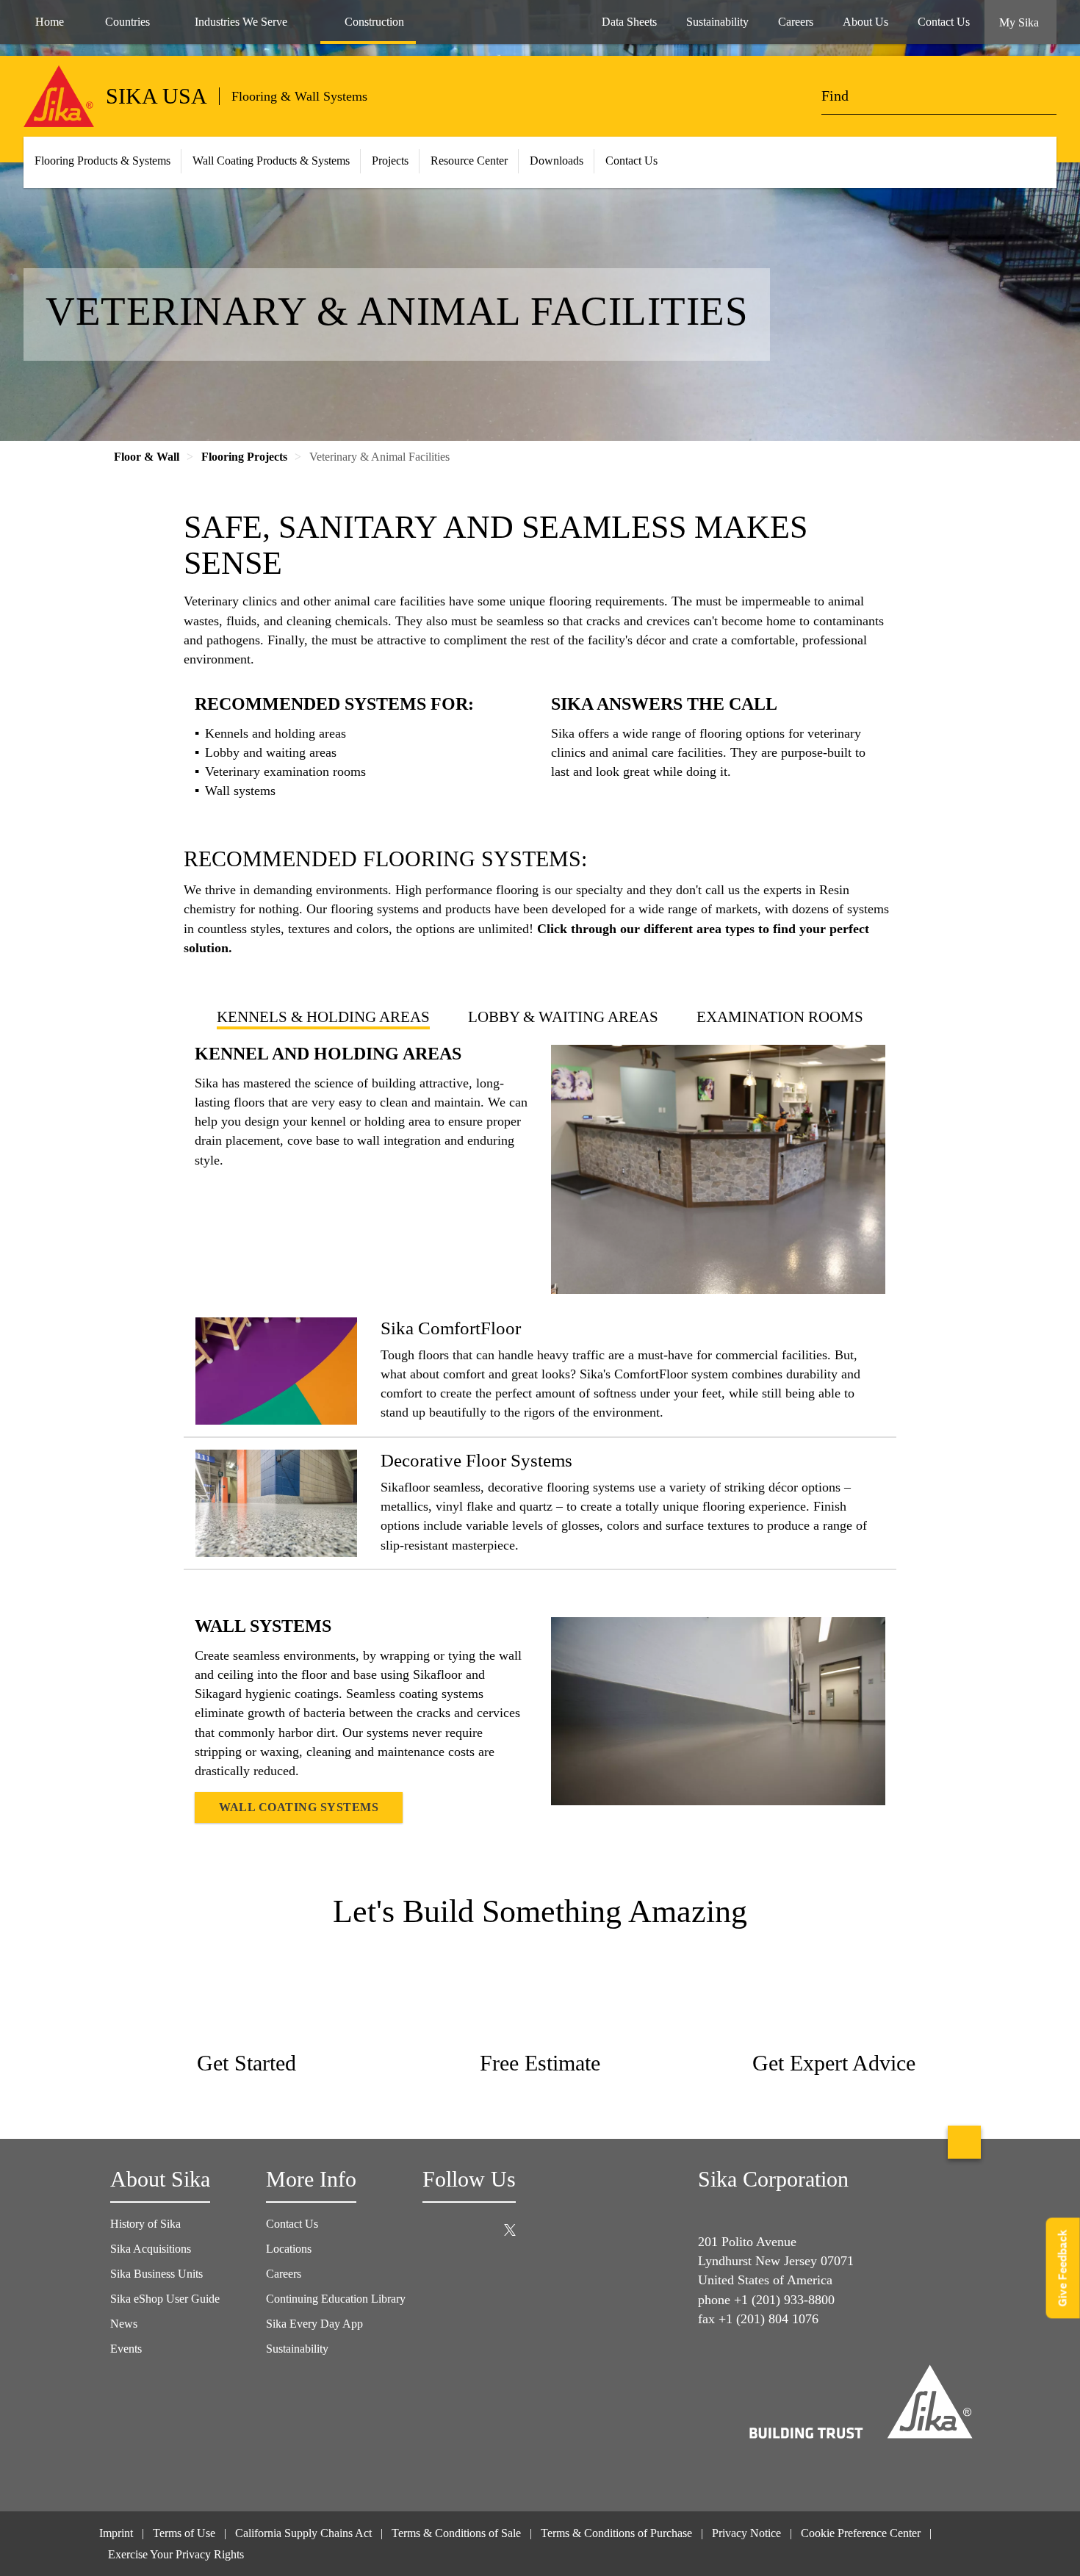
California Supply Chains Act (303, 2533)
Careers (284, 2274)
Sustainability (297, 2349)
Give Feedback (1063, 2268)
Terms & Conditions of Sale (456, 2533)
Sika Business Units (156, 2274)
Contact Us (631, 161)
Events (126, 2349)
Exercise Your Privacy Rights (177, 2554)
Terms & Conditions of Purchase (616, 2533)
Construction (374, 22)
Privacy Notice (746, 2533)
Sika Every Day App (314, 2324)
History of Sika (145, 2224)
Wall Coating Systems (299, 1807)
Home (50, 22)
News (124, 2324)
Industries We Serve (241, 22)
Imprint (116, 2533)
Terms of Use (184, 2533)
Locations (289, 2249)
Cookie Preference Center (861, 2533)
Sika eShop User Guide (165, 2299)
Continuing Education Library (336, 2299)
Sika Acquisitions (151, 2249)
